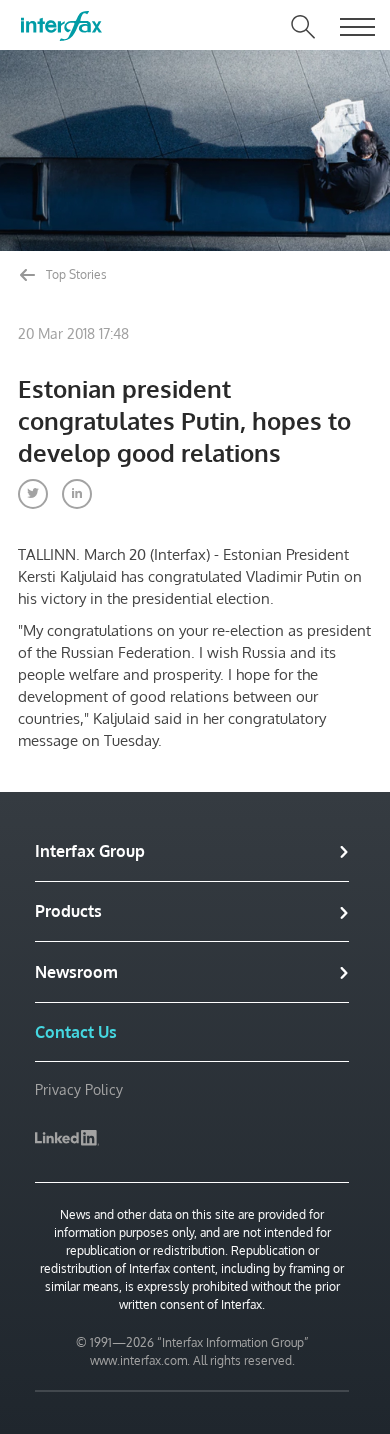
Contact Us (76, 1032)
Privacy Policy (79, 1089)
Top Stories (75, 274)
